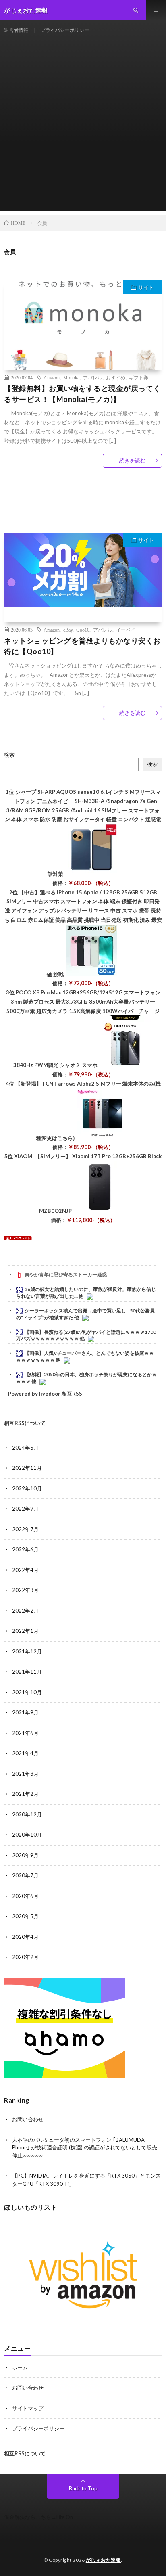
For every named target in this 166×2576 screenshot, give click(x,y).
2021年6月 (25, 1733)
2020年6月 (25, 1896)
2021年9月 (25, 1712)
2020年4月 (25, 1937)
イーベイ (126, 630)
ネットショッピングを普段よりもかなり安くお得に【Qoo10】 (82, 646)
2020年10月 (27, 1835)
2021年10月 (27, 1692)
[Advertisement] (83, 128)
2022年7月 (25, 1529)
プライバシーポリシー (65, 30)
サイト (146, 287)
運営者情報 (16, 30)
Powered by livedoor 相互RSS (45, 1394)
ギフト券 (139, 377)
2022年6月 (25, 1549)
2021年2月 (25, 1794)
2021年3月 (25, 1774)
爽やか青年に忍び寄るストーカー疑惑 (66, 1275)
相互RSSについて (25, 1423)
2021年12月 (27, 1651)
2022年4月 (25, 1570)
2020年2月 (25, 1957)
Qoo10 (83, 630)
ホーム (20, 2367)
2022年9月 (25, 1509)
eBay (68, 630)
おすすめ (116, 377)
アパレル (93, 377)
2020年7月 (25, 1875)
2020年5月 (25, 1916)
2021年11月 (27, 1672)
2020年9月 (25, 1855)
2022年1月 (25, 1631)
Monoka (71, 377)
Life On (65, 2517)
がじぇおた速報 (104, 2560)
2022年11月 (27, 1468)
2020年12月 (27, 1814)
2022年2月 (25, 1611)
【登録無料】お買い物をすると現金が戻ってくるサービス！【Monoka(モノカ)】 (82, 394)
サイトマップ (28, 2408)
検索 (9, 755)
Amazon (52, 377)
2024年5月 (25, 1448)
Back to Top (83, 2488)
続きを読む (132, 460)
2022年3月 (25, 1590)
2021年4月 (25, 1753)
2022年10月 (27, 1488)
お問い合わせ (28, 2119)
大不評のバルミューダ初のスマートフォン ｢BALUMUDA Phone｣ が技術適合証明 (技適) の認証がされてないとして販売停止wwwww (85, 2148)
